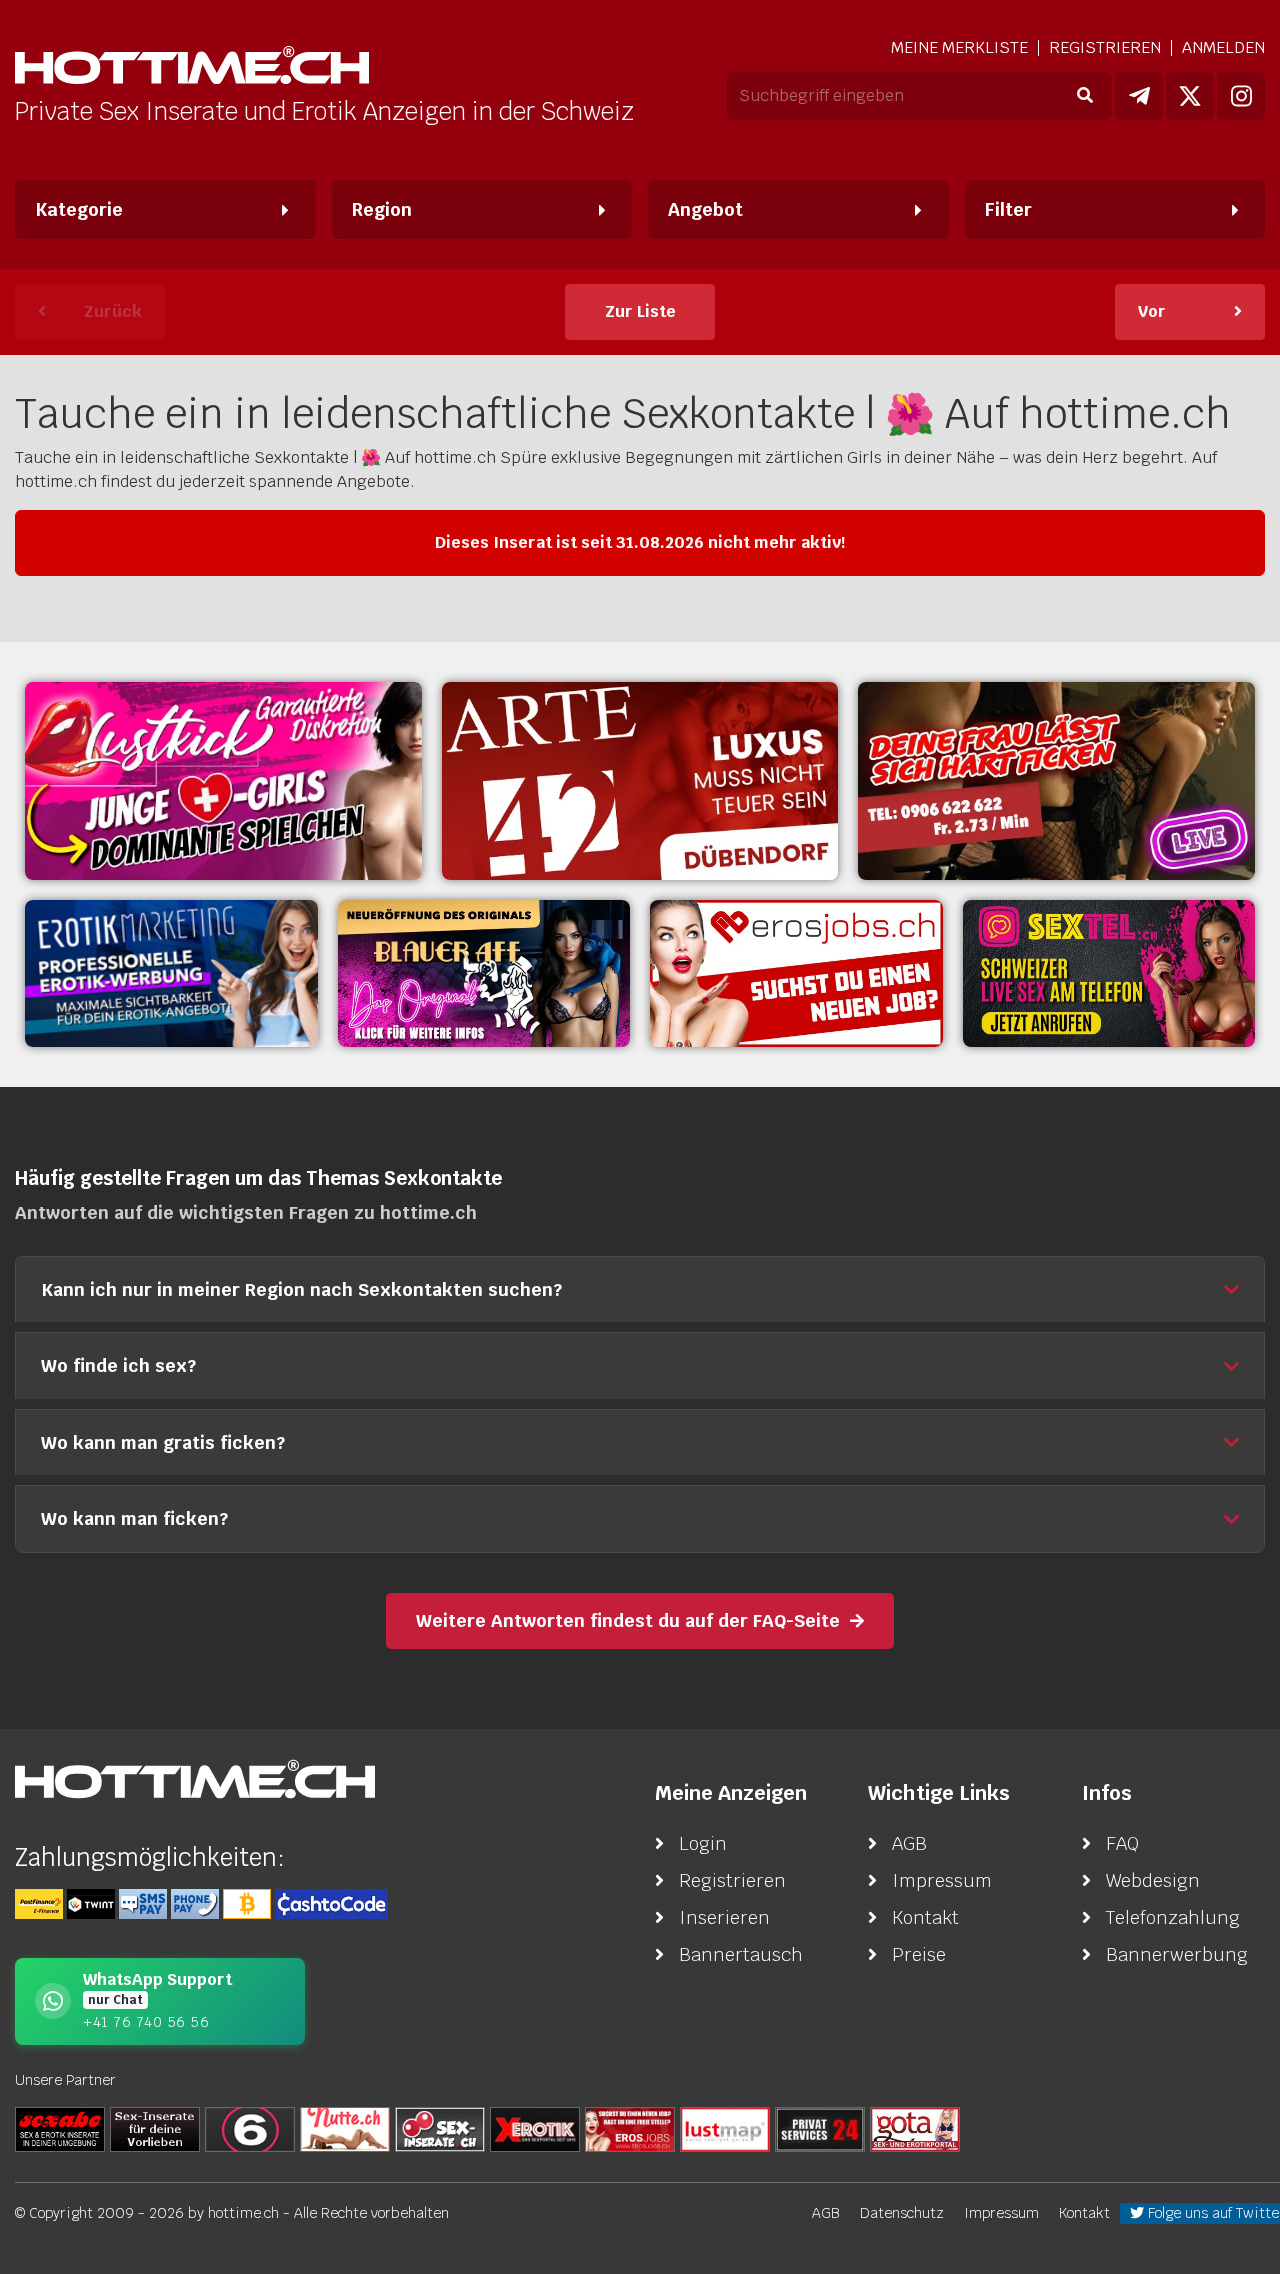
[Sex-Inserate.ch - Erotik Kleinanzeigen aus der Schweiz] (440, 2128)
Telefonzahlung (1173, 1917)
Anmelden (1223, 47)
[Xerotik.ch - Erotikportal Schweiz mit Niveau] (535, 2128)
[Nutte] (345, 2128)
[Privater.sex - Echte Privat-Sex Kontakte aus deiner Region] (1056, 781)
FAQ (1122, 1843)
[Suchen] (1084, 96)
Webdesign (1153, 1880)
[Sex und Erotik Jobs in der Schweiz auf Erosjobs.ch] (630, 2128)
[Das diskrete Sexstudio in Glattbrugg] (223, 781)
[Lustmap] (725, 2128)
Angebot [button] (705, 209)
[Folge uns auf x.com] (1190, 96)
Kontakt (925, 1917)
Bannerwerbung (1177, 1954)
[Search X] (155, 2128)
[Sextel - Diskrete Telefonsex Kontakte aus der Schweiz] (1109, 973)
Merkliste (959, 48)
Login (703, 1843)
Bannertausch (741, 1954)
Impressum (942, 1880)
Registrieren (1105, 47)
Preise (919, 1954)
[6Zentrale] (250, 2128)
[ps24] (820, 2128)
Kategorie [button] (79, 209)
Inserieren (724, 1917)
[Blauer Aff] (484, 973)
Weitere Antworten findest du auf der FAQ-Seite (628, 1620)
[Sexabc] (60, 2128)
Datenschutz (902, 2213)
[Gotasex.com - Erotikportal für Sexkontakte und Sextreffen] (915, 2128)
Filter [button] (1008, 209)
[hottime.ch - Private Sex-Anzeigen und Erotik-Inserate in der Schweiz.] (192, 67)
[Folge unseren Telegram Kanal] (1139, 96)
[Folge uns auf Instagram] (1241, 96)
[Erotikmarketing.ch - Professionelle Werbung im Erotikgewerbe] (171, 973)
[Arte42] (640, 781)
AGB (909, 1843)
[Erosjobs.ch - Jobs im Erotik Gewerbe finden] (796, 973)
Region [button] (382, 209)
